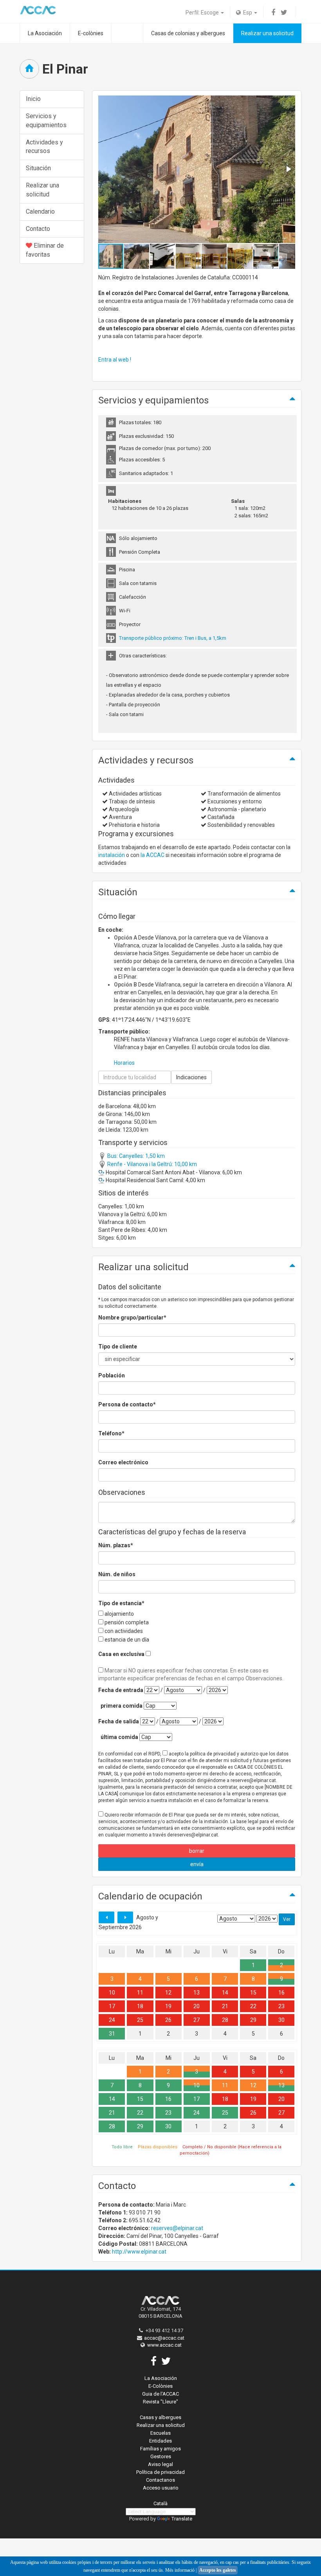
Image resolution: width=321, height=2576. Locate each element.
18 (140, 2006)
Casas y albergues (160, 2417)
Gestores (161, 2456)
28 (225, 2020)
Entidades (160, 2441)
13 (197, 1993)
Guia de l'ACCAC (160, 2394)
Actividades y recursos (44, 147)
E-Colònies (160, 2386)
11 (140, 1993)
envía (197, 1864)
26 (168, 2020)
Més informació (180, 2570)
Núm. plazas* (116, 1545)
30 (281, 2020)
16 (281, 1993)
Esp (247, 13)
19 (168, 2006)
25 (140, 2020)
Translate (182, 2519)
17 (112, 2006)
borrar (197, 1851)
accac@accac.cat (164, 2338)
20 (197, 2006)
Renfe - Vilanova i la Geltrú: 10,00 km (151, 1164)
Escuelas (160, 2433)
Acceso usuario (161, 2488)
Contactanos (160, 2480)
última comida (119, 1737)
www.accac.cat (164, 2345)
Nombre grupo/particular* (132, 1318)
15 (253, 1993)
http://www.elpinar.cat (139, 2252)
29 (253, 2020)
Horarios (124, 1063)
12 (168, 1993)
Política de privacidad (160, 2472)
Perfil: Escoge (203, 13)
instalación (112, 855)
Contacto (38, 229)
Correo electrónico (123, 1462)
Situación (38, 168)
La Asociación (45, 33)
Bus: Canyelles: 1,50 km (135, 1156)
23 (281, 2006)
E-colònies (91, 33)
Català (160, 2503)
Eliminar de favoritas (45, 250)
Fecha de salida (119, 1721)
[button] (288, 169)
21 (225, 2006)
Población (112, 1375)
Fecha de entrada (121, 1690)
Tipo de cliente (118, 1347)
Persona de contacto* (127, 1404)
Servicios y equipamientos (46, 121)
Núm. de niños (117, 1574)
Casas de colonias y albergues (188, 33)
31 (112, 2034)
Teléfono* (111, 1433)
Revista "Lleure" (160, 2402)
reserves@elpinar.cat (177, 2228)
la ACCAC (152, 855)
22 (253, 2006)
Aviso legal (160, 2464)
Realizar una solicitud (267, 33)
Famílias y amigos (160, 2449)
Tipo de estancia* (121, 1603)
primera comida (122, 1706)
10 (112, 1993)
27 (197, 2020)
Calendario (40, 212)
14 (225, 1993)
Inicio (33, 99)
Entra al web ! (115, 360)
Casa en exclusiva (121, 1654)
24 (112, 2020)
